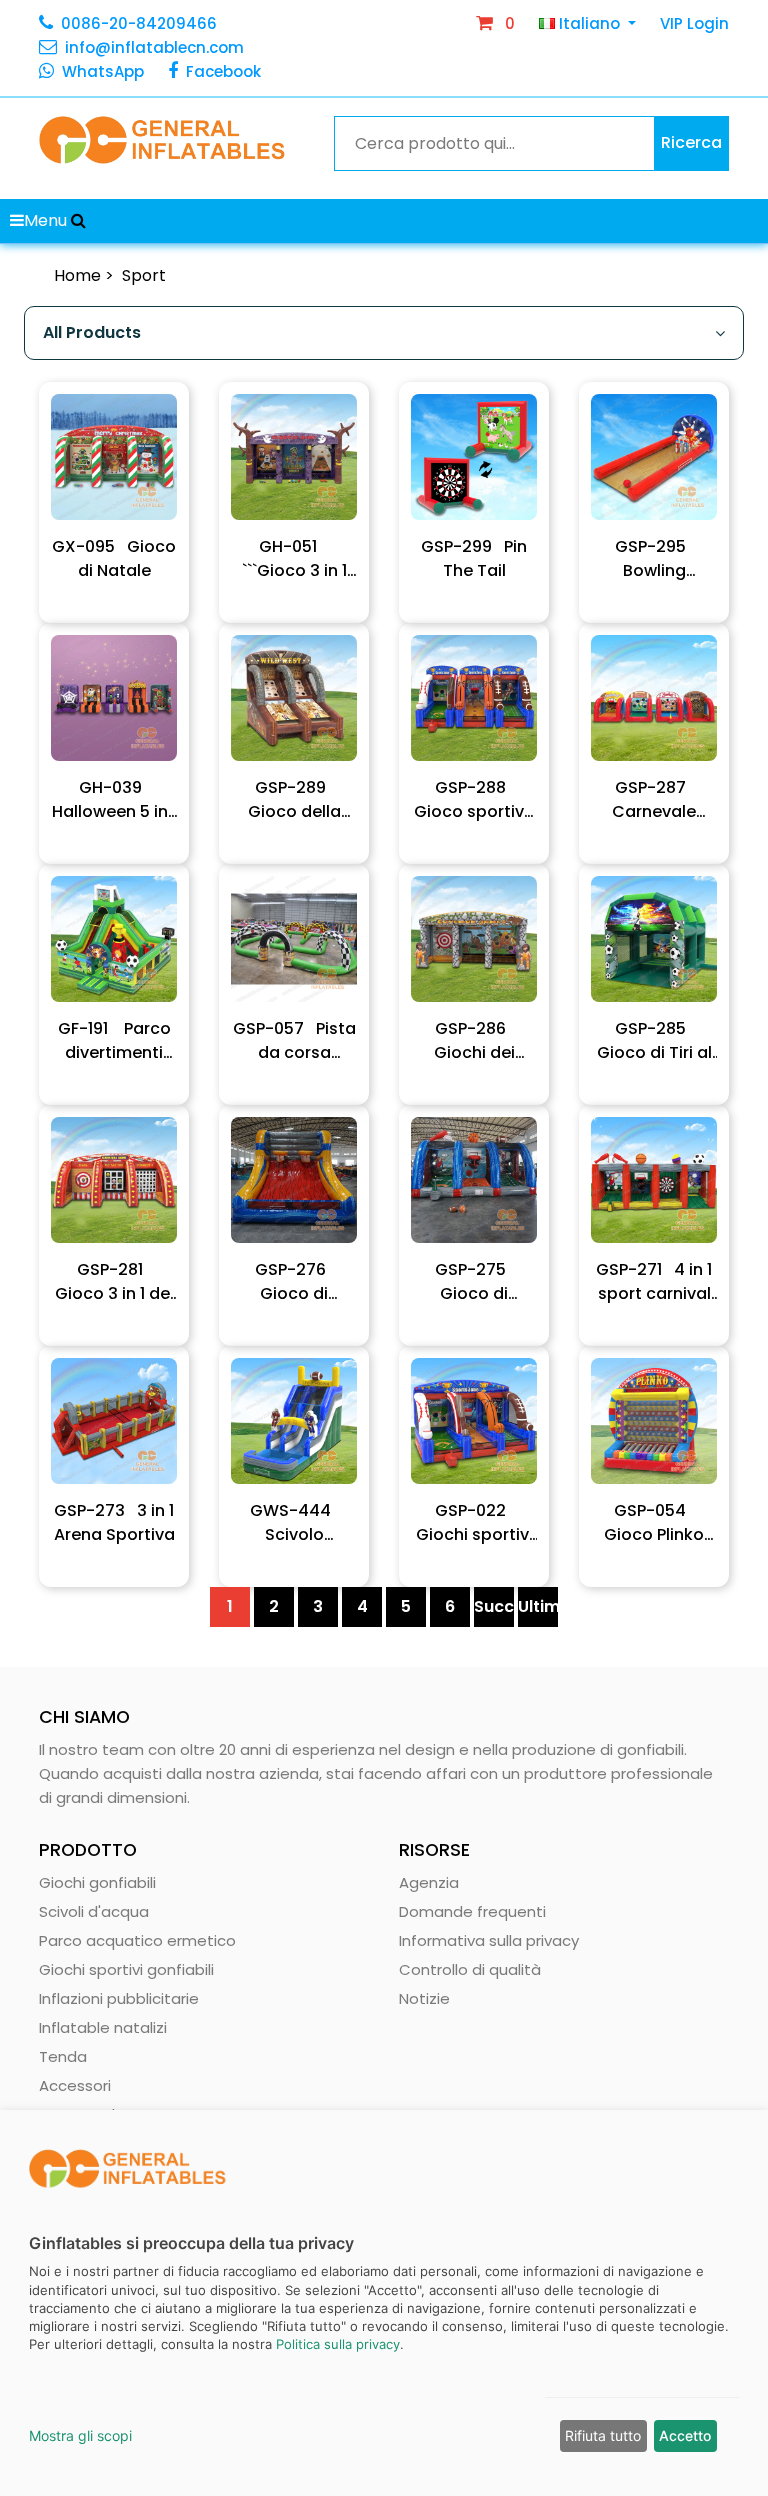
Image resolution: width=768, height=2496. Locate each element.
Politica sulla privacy (338, 2344)
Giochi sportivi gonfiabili (126, 1969)
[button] (78, 221)
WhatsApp (103, 71)
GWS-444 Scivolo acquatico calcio (294, 1523)
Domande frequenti (472, 1911)
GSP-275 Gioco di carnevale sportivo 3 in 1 (474, 1282)
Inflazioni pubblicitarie (119, 1998)
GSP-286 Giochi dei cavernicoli (474, 1041)
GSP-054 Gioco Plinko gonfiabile (654, 1523)
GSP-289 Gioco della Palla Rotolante (294, 800)
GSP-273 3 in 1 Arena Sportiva (114, 1522)
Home (77, 275)
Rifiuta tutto (603, 2435)
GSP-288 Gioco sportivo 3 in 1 (474, 800)
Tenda (63, 2056)
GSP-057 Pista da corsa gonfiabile (294, 1041)
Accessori (75, 2085)
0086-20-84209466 (139, 23)
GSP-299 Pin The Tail (474, 558)
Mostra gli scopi (80, 2435)
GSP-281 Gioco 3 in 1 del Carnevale (114, 1282)
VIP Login (694, 23)
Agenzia (429, 1882)
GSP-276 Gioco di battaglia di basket (294, 1282)
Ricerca (691, 142)
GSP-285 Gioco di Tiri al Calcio (654, 1041)
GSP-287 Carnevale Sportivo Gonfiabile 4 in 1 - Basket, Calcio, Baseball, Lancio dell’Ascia (654, 800)
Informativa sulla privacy (489, 1940)
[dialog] (384, 2303)
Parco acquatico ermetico (137, 1940)
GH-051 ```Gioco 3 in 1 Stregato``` (294, 559)
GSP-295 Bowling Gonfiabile (654, 559)
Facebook (223, 71)
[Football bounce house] (114, 457)
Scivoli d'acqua (94, 1911)
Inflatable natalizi (103, 2027)
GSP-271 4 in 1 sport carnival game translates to (654, 1282)
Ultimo (538, 1606)
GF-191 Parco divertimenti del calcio (114, 1041)
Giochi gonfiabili (97, 1882)
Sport (144, 275)
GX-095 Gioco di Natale (114, 558)
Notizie (424, 1998)
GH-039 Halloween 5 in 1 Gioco (114, 800)
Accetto (685, 2435)
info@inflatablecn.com (154, 47)
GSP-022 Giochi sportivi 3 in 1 (474, 1523)
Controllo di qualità (470, 1969)
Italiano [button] (589, 23)
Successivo (494, 1606)
